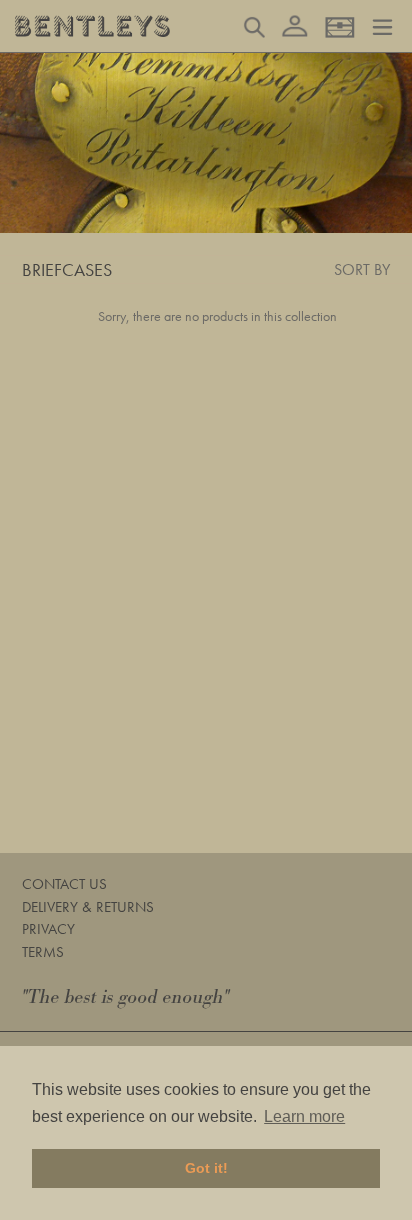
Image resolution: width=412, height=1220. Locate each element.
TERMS (43, 952)
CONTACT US (64, 884)
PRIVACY (48, 929)
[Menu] (382, 25)
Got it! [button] (206, 1168)
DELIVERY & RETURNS (88, 907)
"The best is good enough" (126, 997)
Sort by (362, 269)
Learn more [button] (304, 1116)
